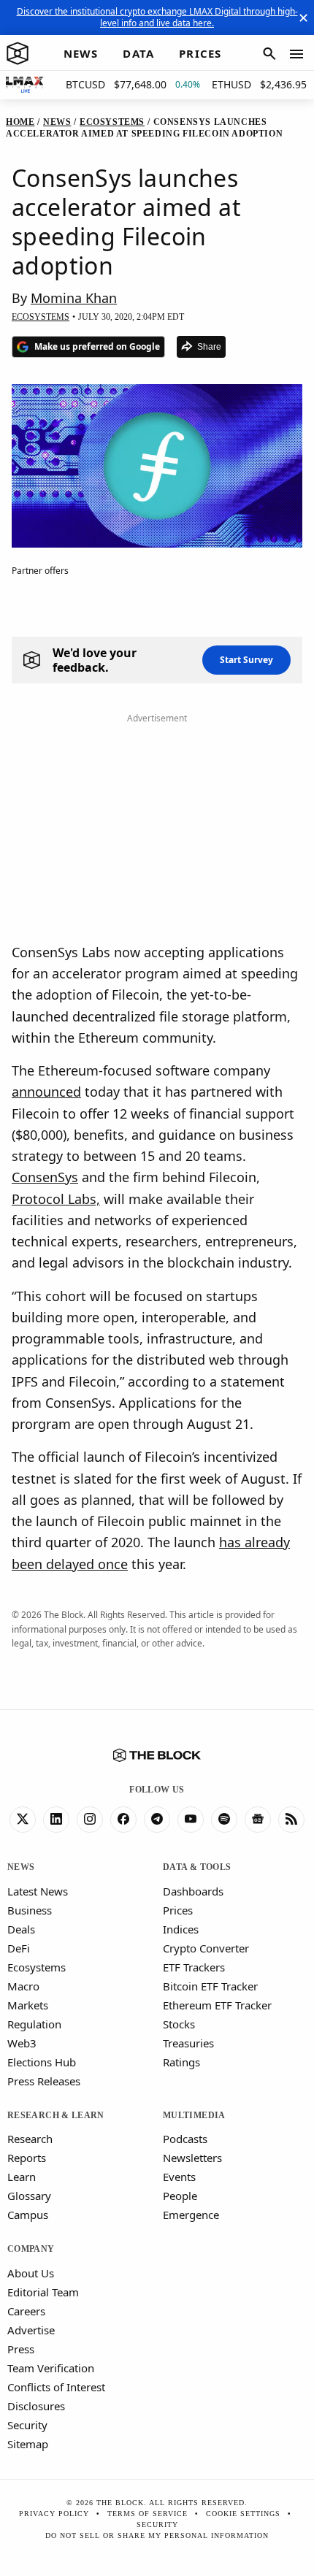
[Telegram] (157, 1820)
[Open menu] (296, 54)
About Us (31, 2273)
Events (179, 2177)
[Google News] (258, 1820)
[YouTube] (191, 1820)
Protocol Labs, (56, 1199)
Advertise (31, 2330)
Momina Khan (74, 298)
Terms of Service (148, 2514)
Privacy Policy (54, 2514)
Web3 (22, 2043)
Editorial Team (43, 2292)
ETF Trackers (194, 1967)
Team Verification (51, 2368)
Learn (22, 2177)
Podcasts (185, 2139)
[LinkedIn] (56, 1820)
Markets (28, 2005)
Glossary (29, 2196)
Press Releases (44, 2081)
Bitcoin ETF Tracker (210, 1986)
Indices (181, 1929)
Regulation (34, 2024)
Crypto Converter (206, 1948)
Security (27, 2425)
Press (21, 2349)
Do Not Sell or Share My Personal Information (157, 2535)
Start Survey (246, 660)
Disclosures (36, 2406)
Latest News (38, 1891)
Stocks (179, 2024)
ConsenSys (45, 1177)
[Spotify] (224, 1820)
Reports (27, 2158)
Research (30, 2139)
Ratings (181, 2062)
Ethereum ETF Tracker (217, 2005)
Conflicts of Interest (56, 2387)
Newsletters (192, 2158)
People (180, 2196)
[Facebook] (123, 1820)
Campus (28, 2215)
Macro (23, 1986)
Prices (178, 1910)
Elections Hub (42, 2062)
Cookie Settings (243, 2514)
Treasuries (188, 2043)
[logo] (18, 54)
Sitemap (28, 2444)
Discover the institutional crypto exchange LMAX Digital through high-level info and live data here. (157, 17)
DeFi (19, 1948)
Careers (26, 2311)
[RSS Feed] (291, 1820)
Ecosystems (37, 1967)
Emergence (191, 2215)
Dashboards (193, 1891)
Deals (21, 1929)
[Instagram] (90, 1820)
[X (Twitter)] (23, 1820)
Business (30, 1910)
